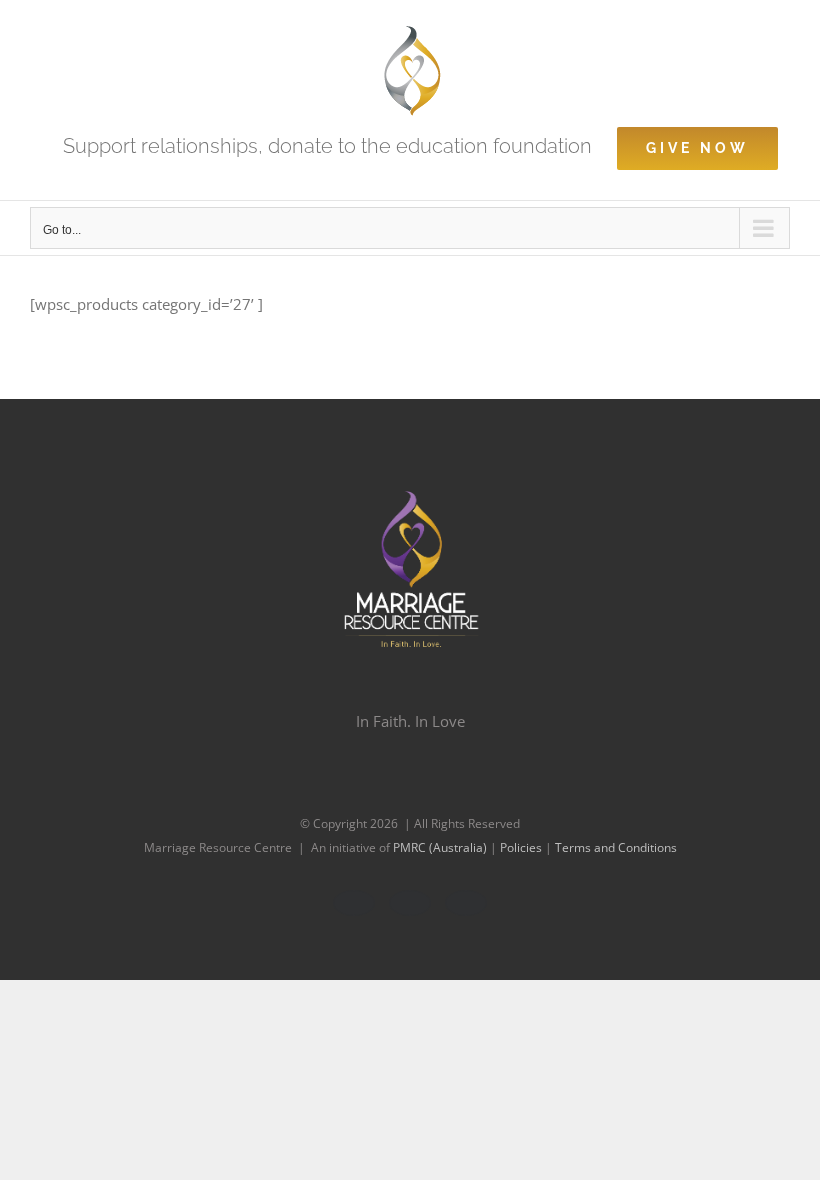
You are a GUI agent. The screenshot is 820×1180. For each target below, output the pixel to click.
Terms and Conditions (616, 847)
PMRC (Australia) (441, 847)
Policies (522, 847)
